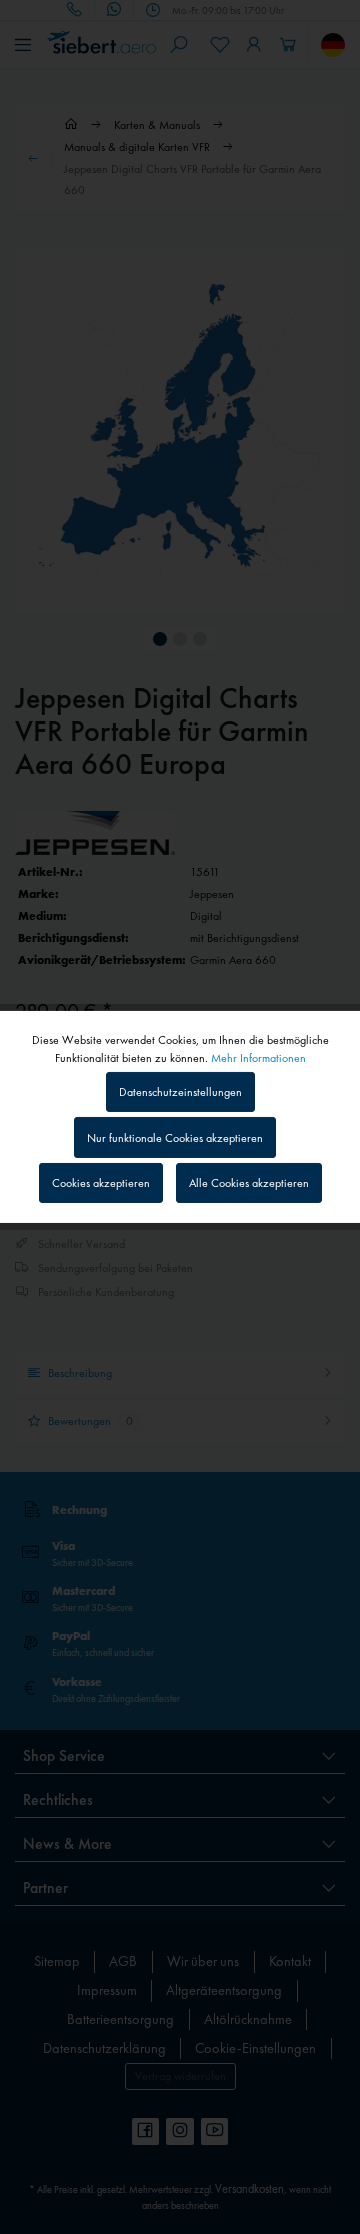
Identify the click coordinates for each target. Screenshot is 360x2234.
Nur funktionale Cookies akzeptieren (175, 1138)
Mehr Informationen (258, 1058)
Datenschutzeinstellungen (180, 1092)
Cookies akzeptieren (101, 1183)
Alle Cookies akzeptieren (249, 1183)
